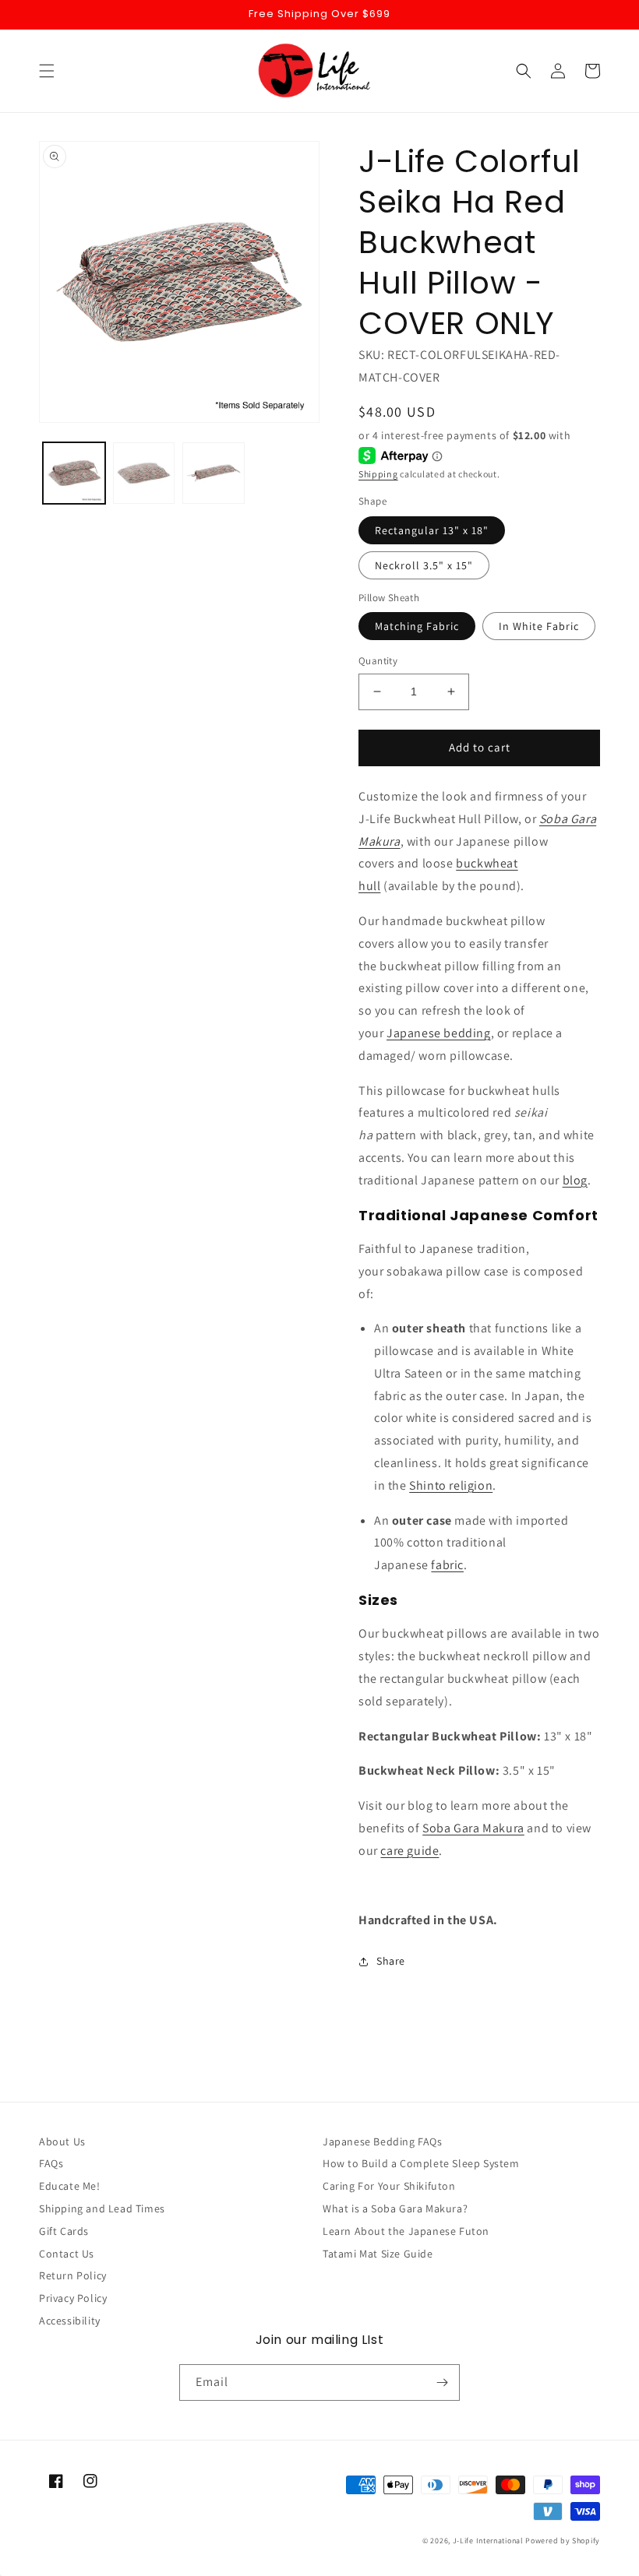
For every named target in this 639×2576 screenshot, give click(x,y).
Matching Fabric (417, 626)
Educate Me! (70, 2186)
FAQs (51, 2163)
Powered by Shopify (563, 2541)
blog (575, 1180)
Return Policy (73, 2275)
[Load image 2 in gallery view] (144, 473)
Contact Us (67, 2254)
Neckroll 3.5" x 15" (424, 565)
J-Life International (488, 2541)
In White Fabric (539, 626)
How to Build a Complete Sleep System (421, 2163)
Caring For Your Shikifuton (389, 2186)
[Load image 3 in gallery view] (214, 473)
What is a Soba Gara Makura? (395, 2208)
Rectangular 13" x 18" (432, 530)
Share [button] (391, 1961)
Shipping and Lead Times (102, 2208)
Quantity (378, 661)
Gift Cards (64, 2231)
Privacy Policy (73, 2298)
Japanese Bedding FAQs (383, 2141)
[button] (47, 71)
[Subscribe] (442, 2382)
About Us (62, 2141)
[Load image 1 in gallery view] (74, 473)
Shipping (378, 474)
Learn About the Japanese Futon (406, 2231)
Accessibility (70, 2321)
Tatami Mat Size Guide (378, 2254)
